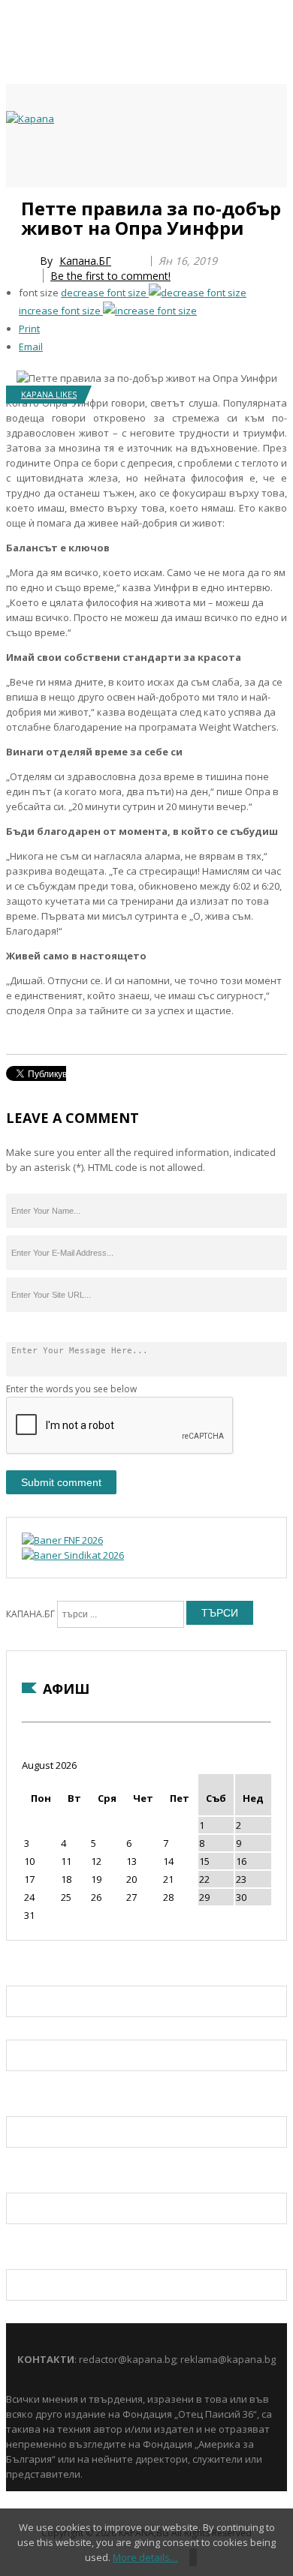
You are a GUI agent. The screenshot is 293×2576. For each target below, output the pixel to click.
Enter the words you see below (71, 1389)
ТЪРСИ (220, 1613)
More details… (145, 2557)
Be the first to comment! (110, 276)
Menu (14, 204)
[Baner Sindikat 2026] (73, 1555)
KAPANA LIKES (49, 394)
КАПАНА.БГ (30, 1614)
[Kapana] (30, 119)
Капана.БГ (85, 261)
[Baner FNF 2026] (62, 1540)
